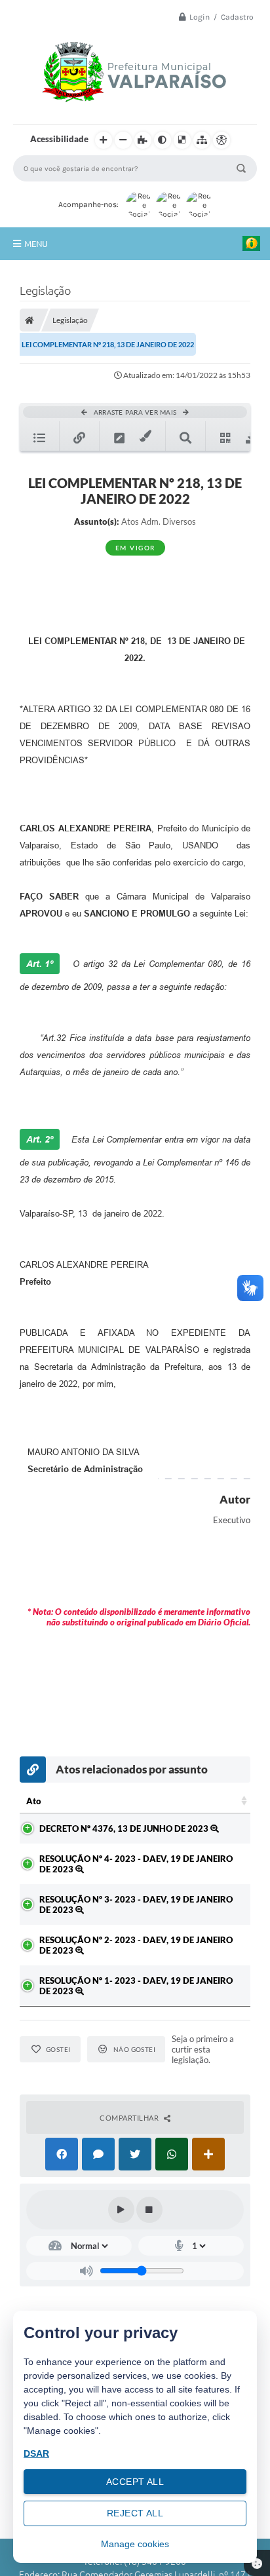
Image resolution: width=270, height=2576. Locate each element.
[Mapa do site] (202, 140)
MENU (36, 244)
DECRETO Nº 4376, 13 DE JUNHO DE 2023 (125, 1828)
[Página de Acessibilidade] (222, 140)
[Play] (121, 2210)
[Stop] (149, 2210)
